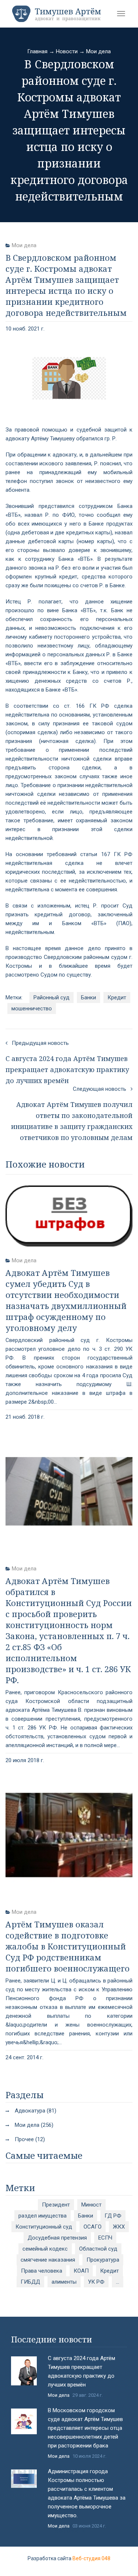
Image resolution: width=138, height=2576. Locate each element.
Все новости (69, 2531)
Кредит (117, 997)
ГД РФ (113, 2216)
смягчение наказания (48, 2260)
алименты (64, 2282)
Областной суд (98, 2249)
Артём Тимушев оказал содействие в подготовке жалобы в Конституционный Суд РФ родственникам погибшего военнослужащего (68, 1946)
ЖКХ (119, 2227)
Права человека (42, 2271)
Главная (37, 51)
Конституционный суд (44, 2227)
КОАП (81, 2271)
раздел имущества (43, 2216)
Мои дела (98, 51)
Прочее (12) (30, 2139)
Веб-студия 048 (91, 2558)
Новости (67, 51)
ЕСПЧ (105, 2238)
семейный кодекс (45, 2249)
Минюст (91, 2205)
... (118, 2282)
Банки (89, 997)
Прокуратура (103, 2260)
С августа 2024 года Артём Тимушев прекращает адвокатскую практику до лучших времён (82, 2371)
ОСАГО (93, 2227)
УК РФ (96, 2282)
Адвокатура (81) (36, 2111)
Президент (56, 2205)
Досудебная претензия (57, 2238)
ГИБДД (30, 2282)
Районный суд (52, 997)
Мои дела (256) (34, 2125)
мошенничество (32, 1009)
